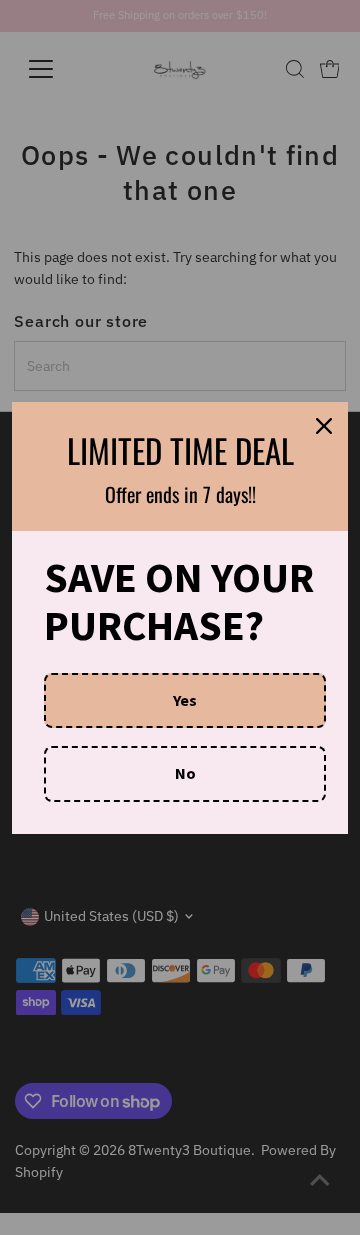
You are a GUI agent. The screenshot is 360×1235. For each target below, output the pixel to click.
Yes (185, 700)
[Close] (324, 426)
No (185, 773)
